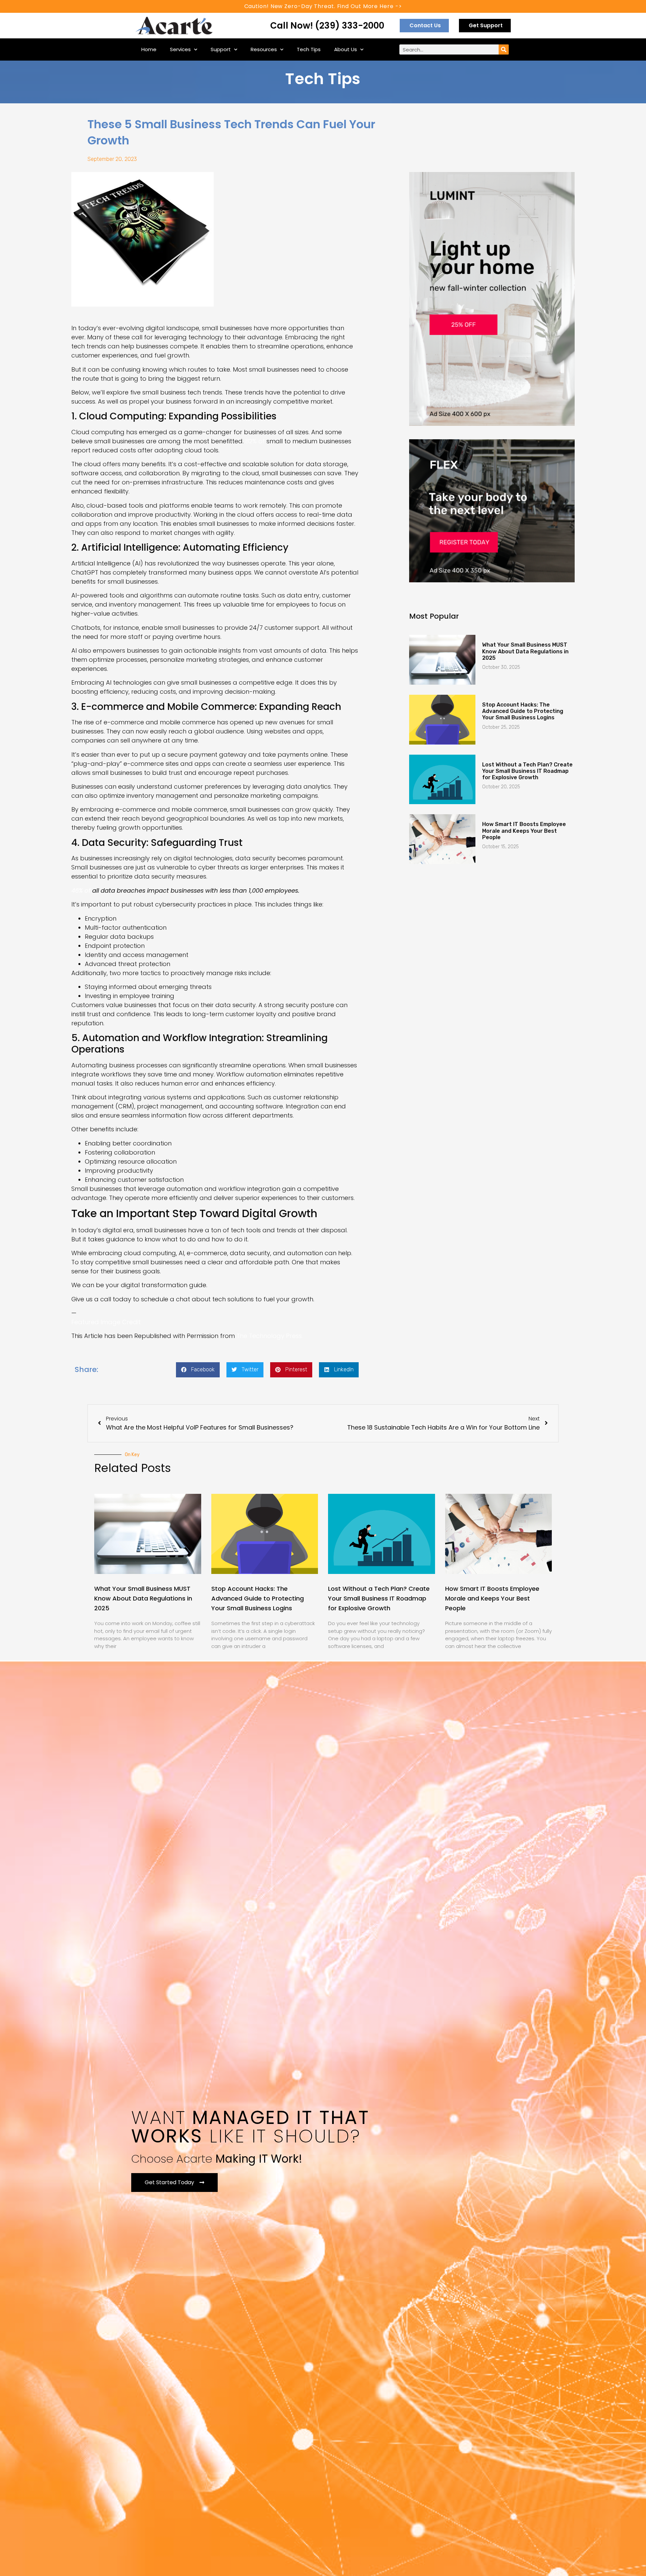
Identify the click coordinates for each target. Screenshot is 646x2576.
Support (221, 49)
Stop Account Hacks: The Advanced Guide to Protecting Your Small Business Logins (523, 711)
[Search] (504, 49)
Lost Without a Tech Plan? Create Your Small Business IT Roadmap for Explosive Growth (527, 771)
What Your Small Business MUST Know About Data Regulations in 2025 (525, 651)
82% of (255, 441)
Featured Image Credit (106, 1322)
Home (149, 49)
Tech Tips (309, 49)
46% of (81, 890)
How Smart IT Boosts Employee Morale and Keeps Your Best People (524, 831)
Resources (264, 49)
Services (180, 49)
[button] (198, 1370)
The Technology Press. (270, 1336)
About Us (346, 49)
